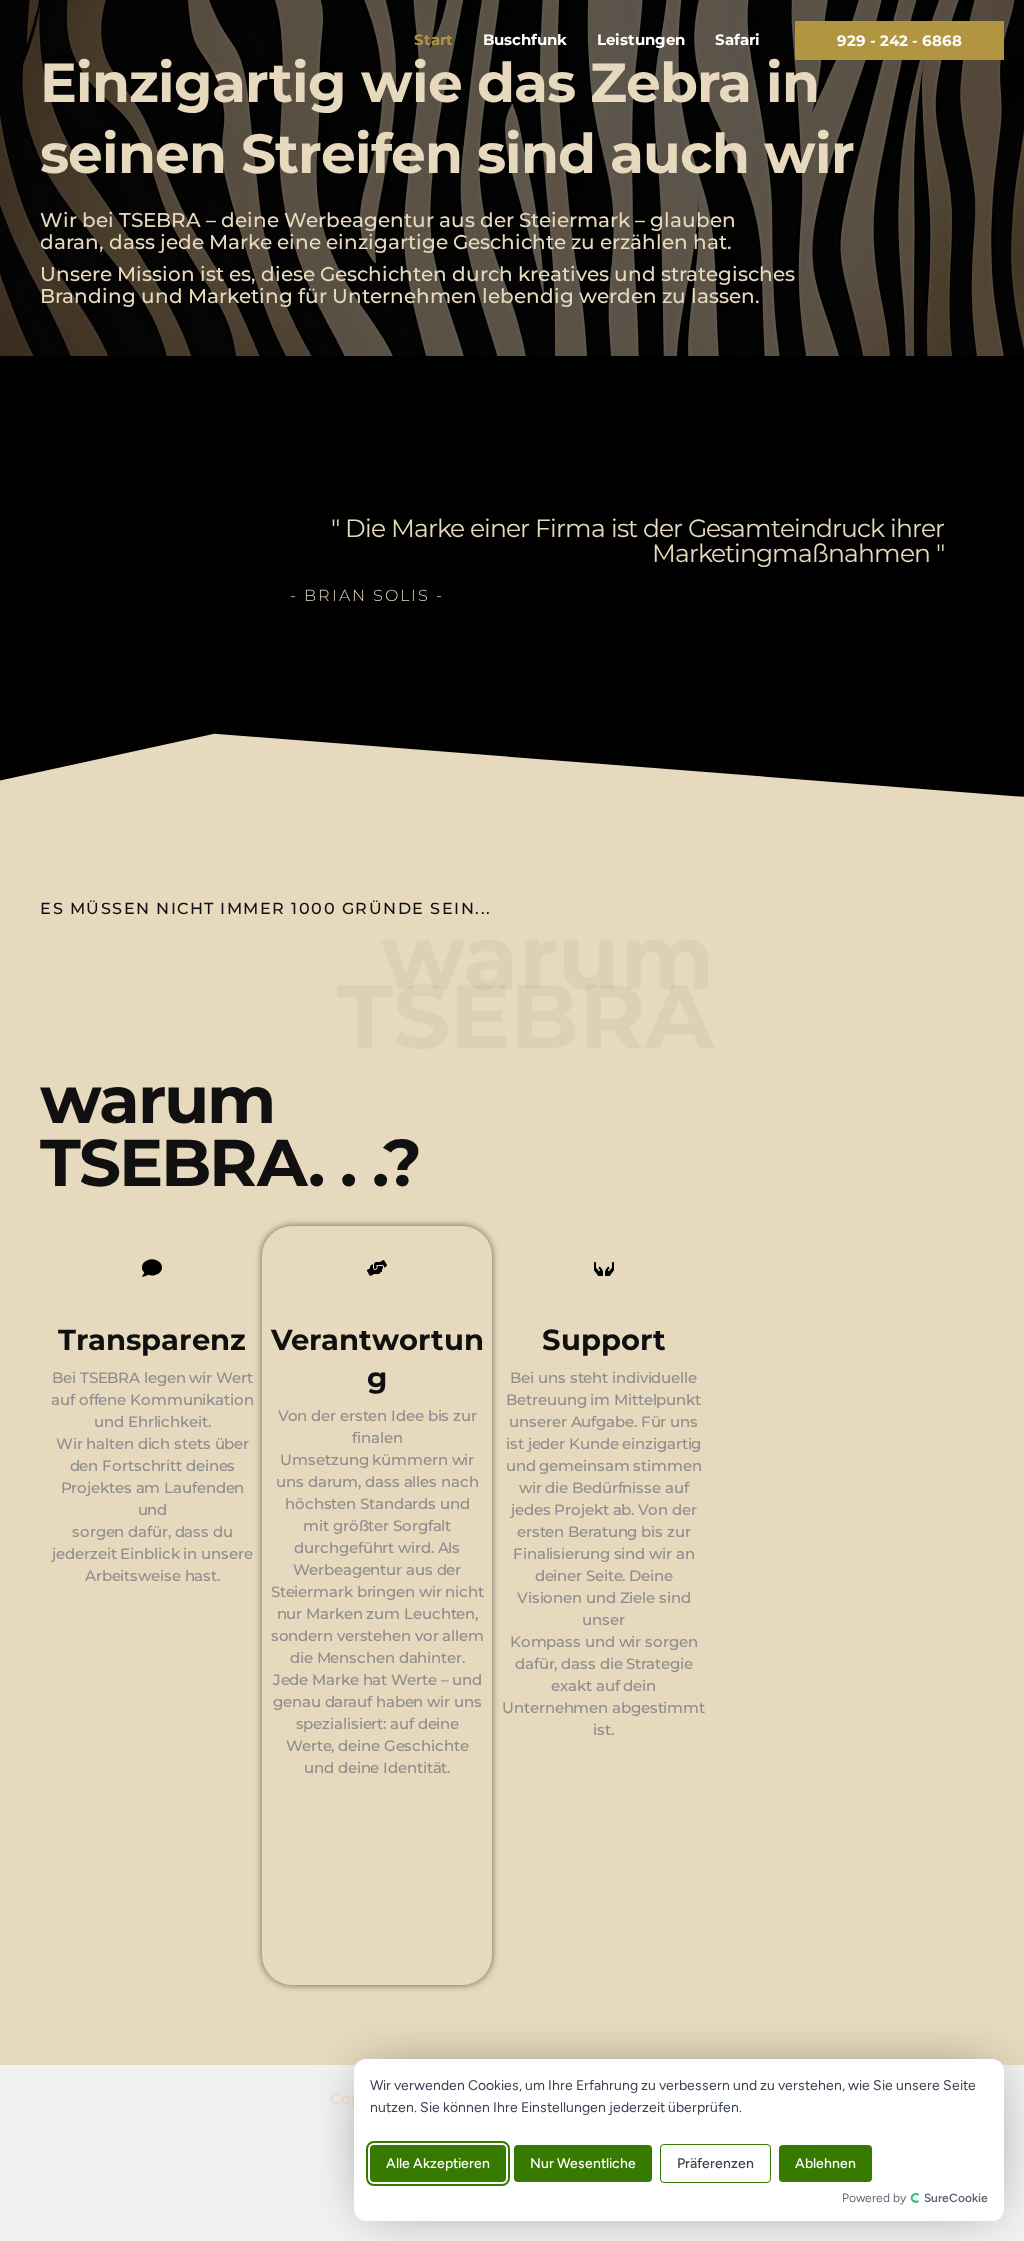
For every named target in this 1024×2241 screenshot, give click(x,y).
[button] (899, 40)
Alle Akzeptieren (438, 2163)
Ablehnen (825, 2163)
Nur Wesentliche (583, 2163)
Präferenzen (715, 2163)
